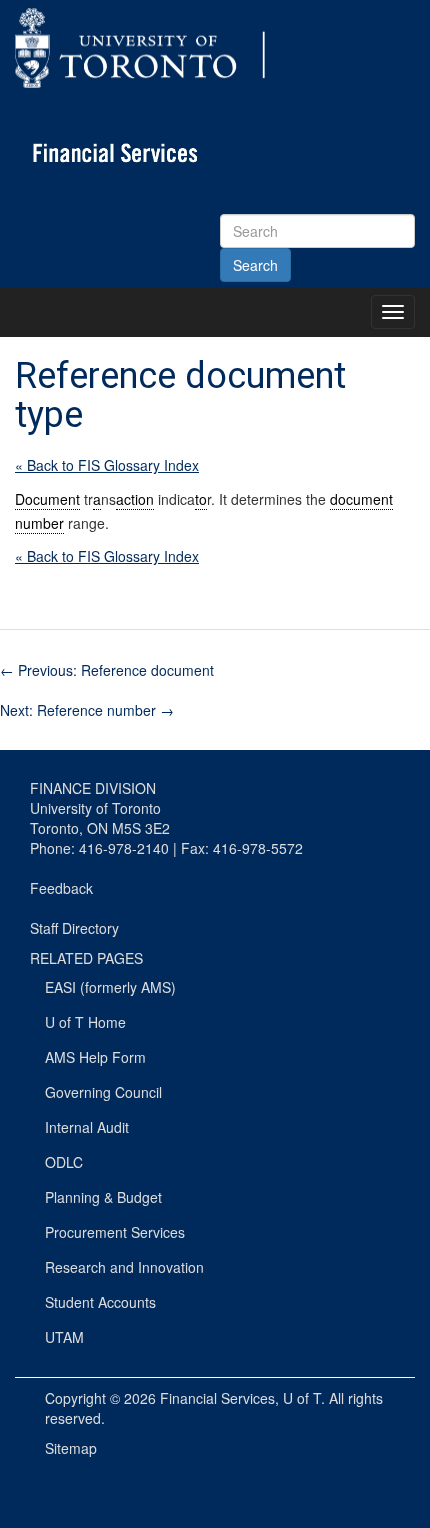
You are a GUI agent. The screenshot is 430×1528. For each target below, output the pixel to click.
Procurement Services (115, 1232)
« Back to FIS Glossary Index (107, 465)
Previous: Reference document (107, 670)
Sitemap (71, 1448)
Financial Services (217, 1398)
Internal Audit (87, 1127)
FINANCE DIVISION (93, 788)
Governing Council (103, 1092)
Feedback (61, 888)
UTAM (64, 1337)
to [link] (201, 499)
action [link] (135, 499)
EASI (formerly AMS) (110, 987)
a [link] (97, 499)
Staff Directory (74, 928)
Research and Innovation (124, 1267)
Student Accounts (100, 1302)
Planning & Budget (103, 1197)
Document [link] (47, 499)
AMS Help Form (95, 1057)
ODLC (64, 1162)
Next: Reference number (87, 710)
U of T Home (85, 1022)
